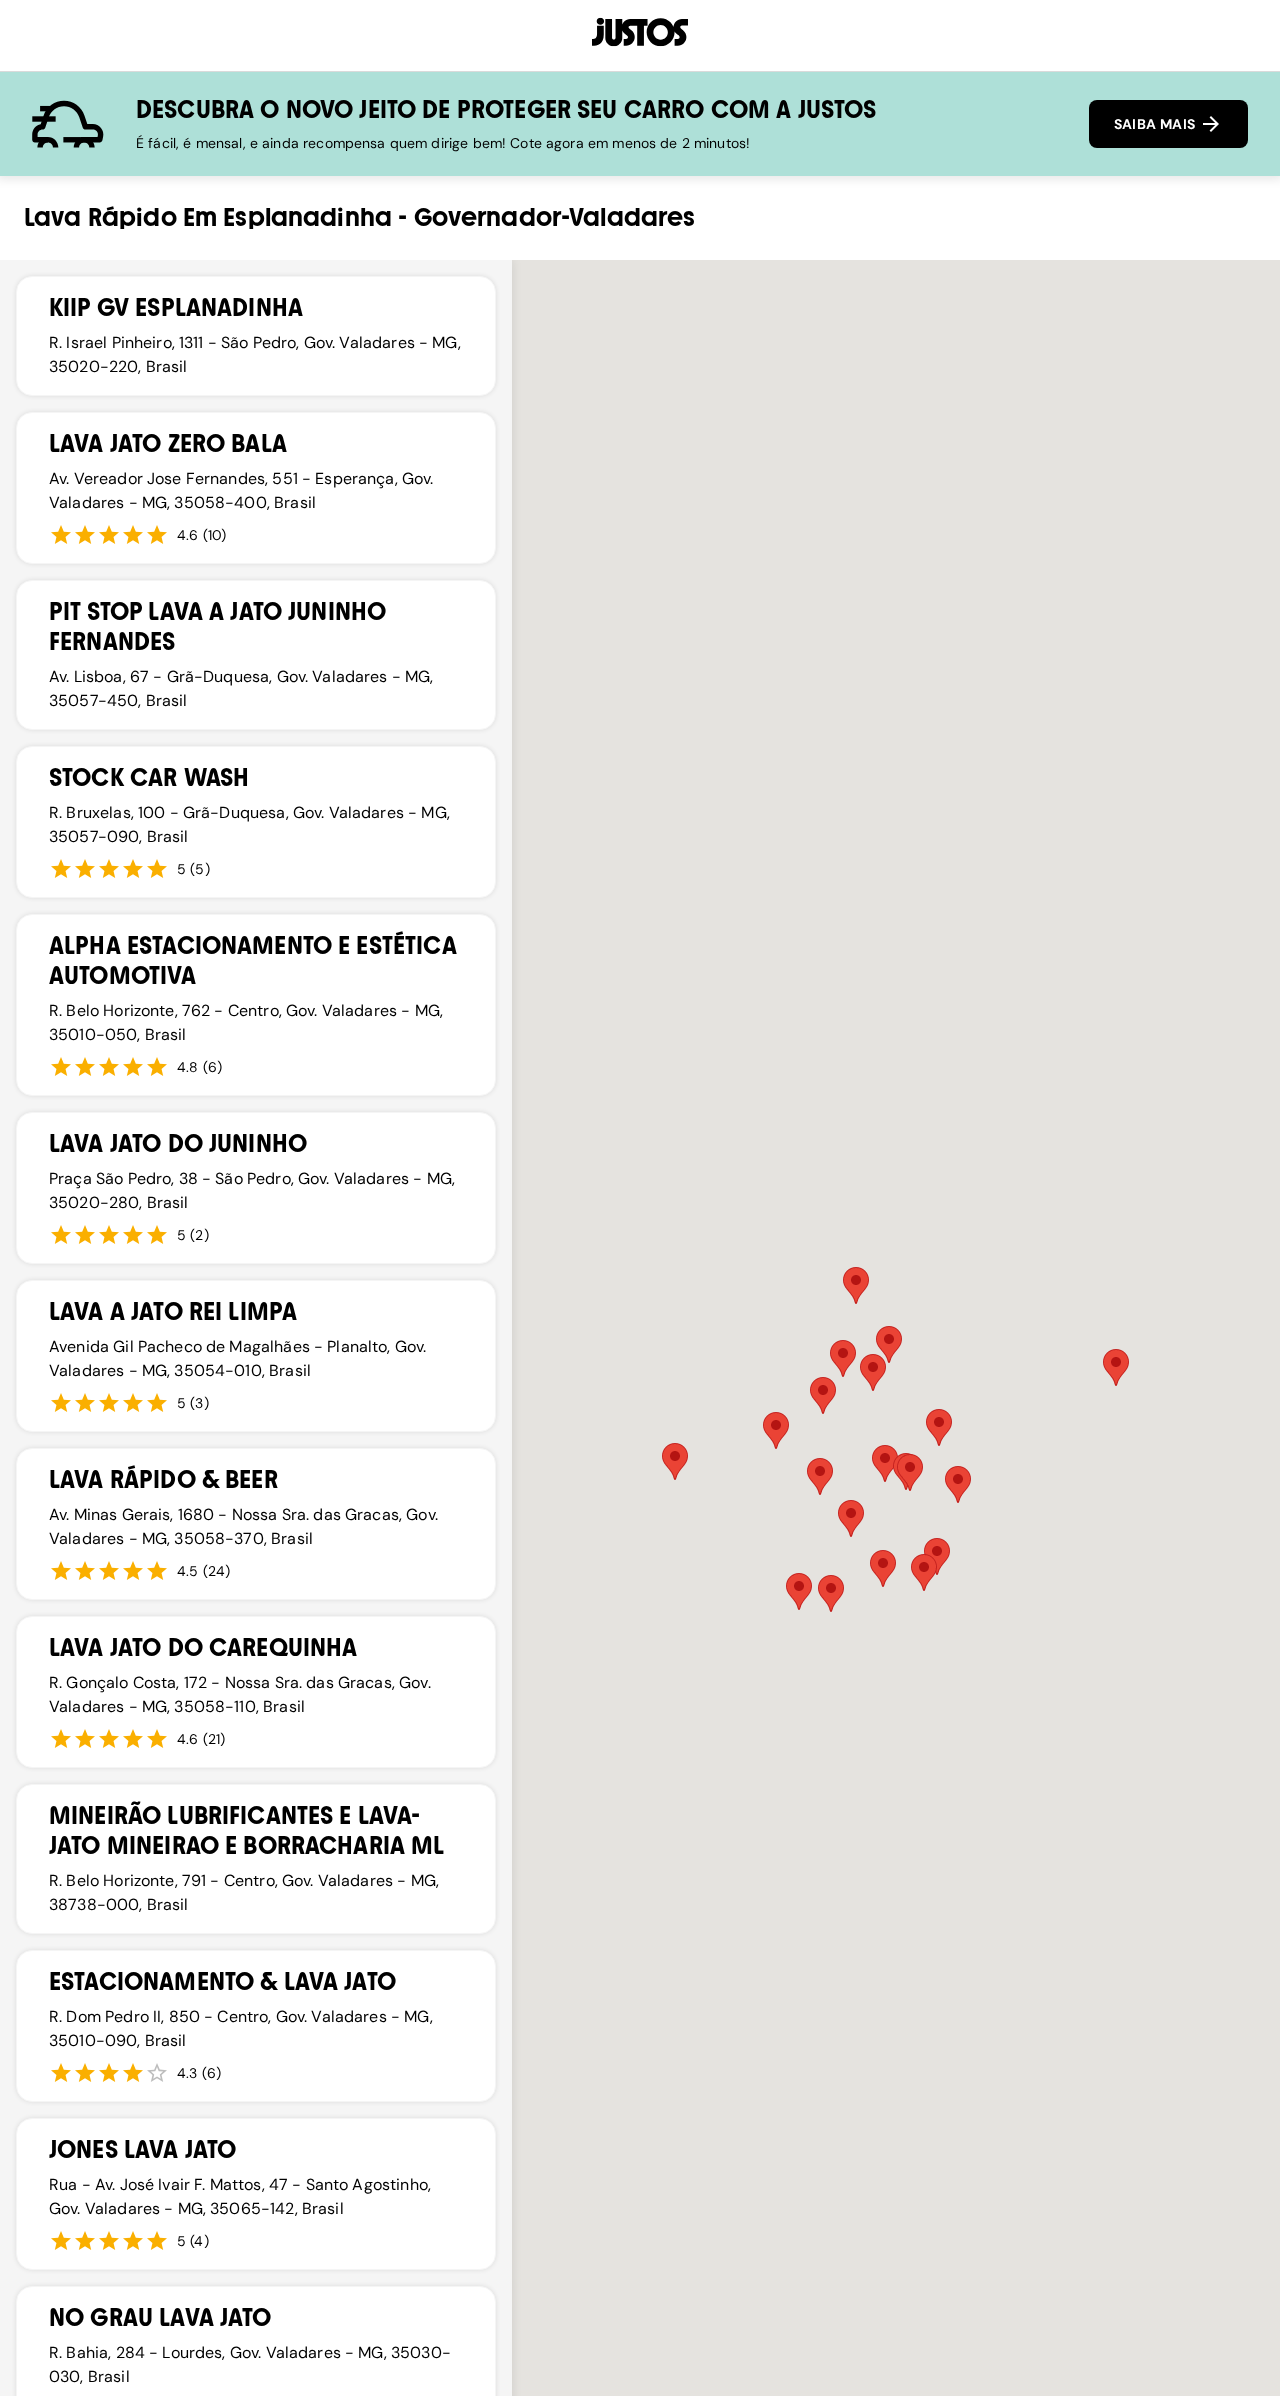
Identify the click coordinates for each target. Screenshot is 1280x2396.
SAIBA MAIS (1156, 124)
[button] (958, 1484)
